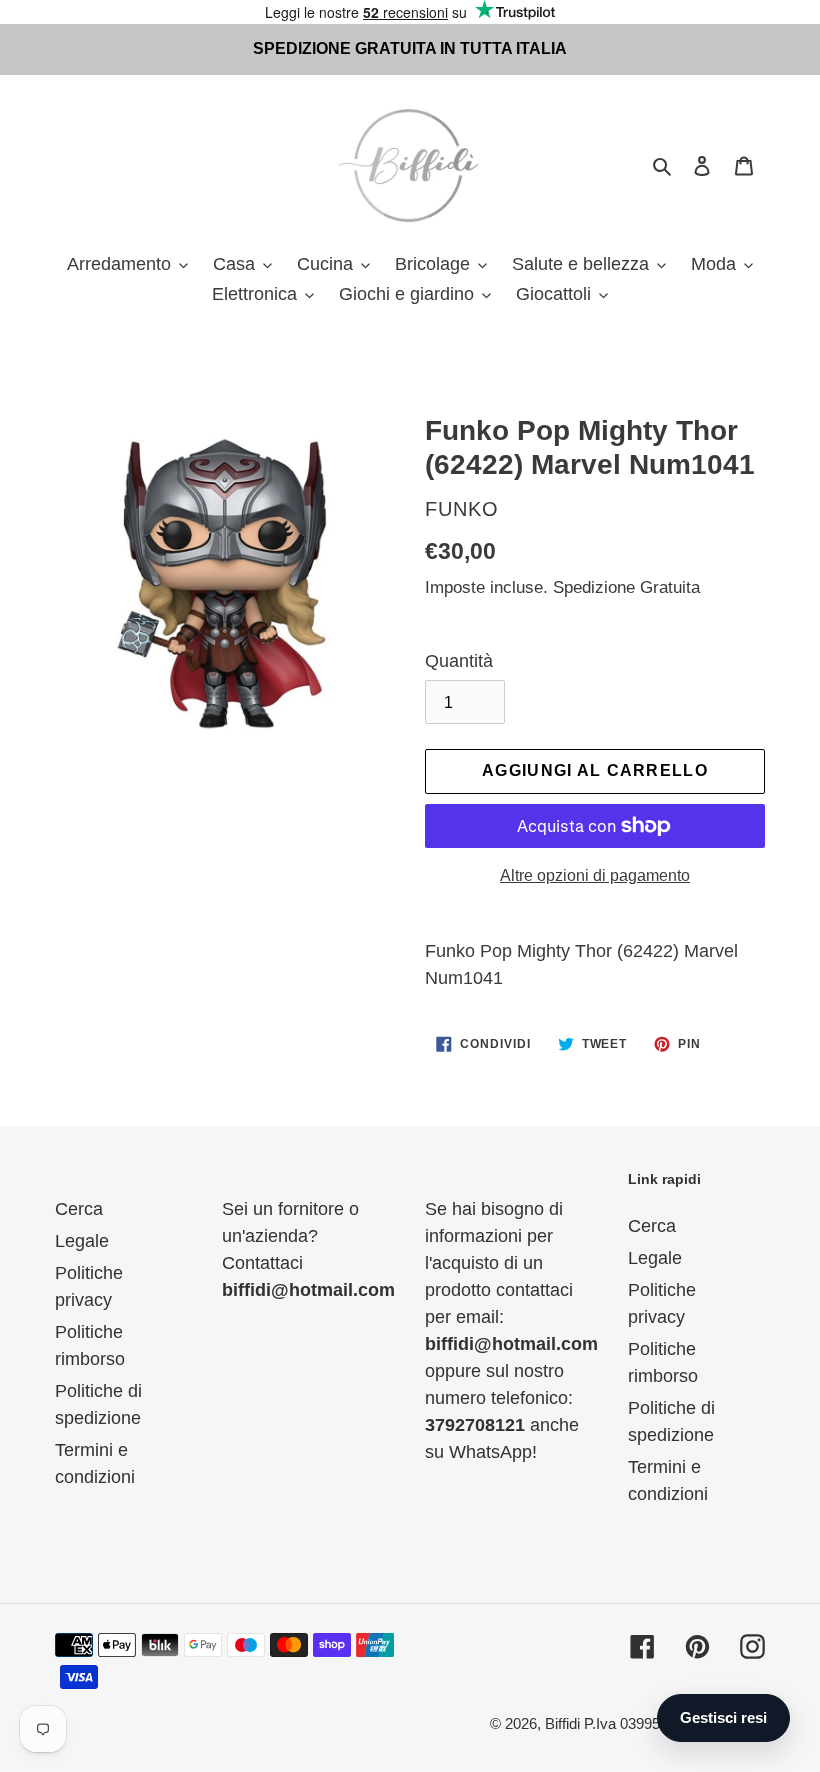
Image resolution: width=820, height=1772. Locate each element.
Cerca (79, 1209)
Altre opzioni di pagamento (595, 875)
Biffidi (562, 1723)
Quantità (459, 661)
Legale (82, 1241)
